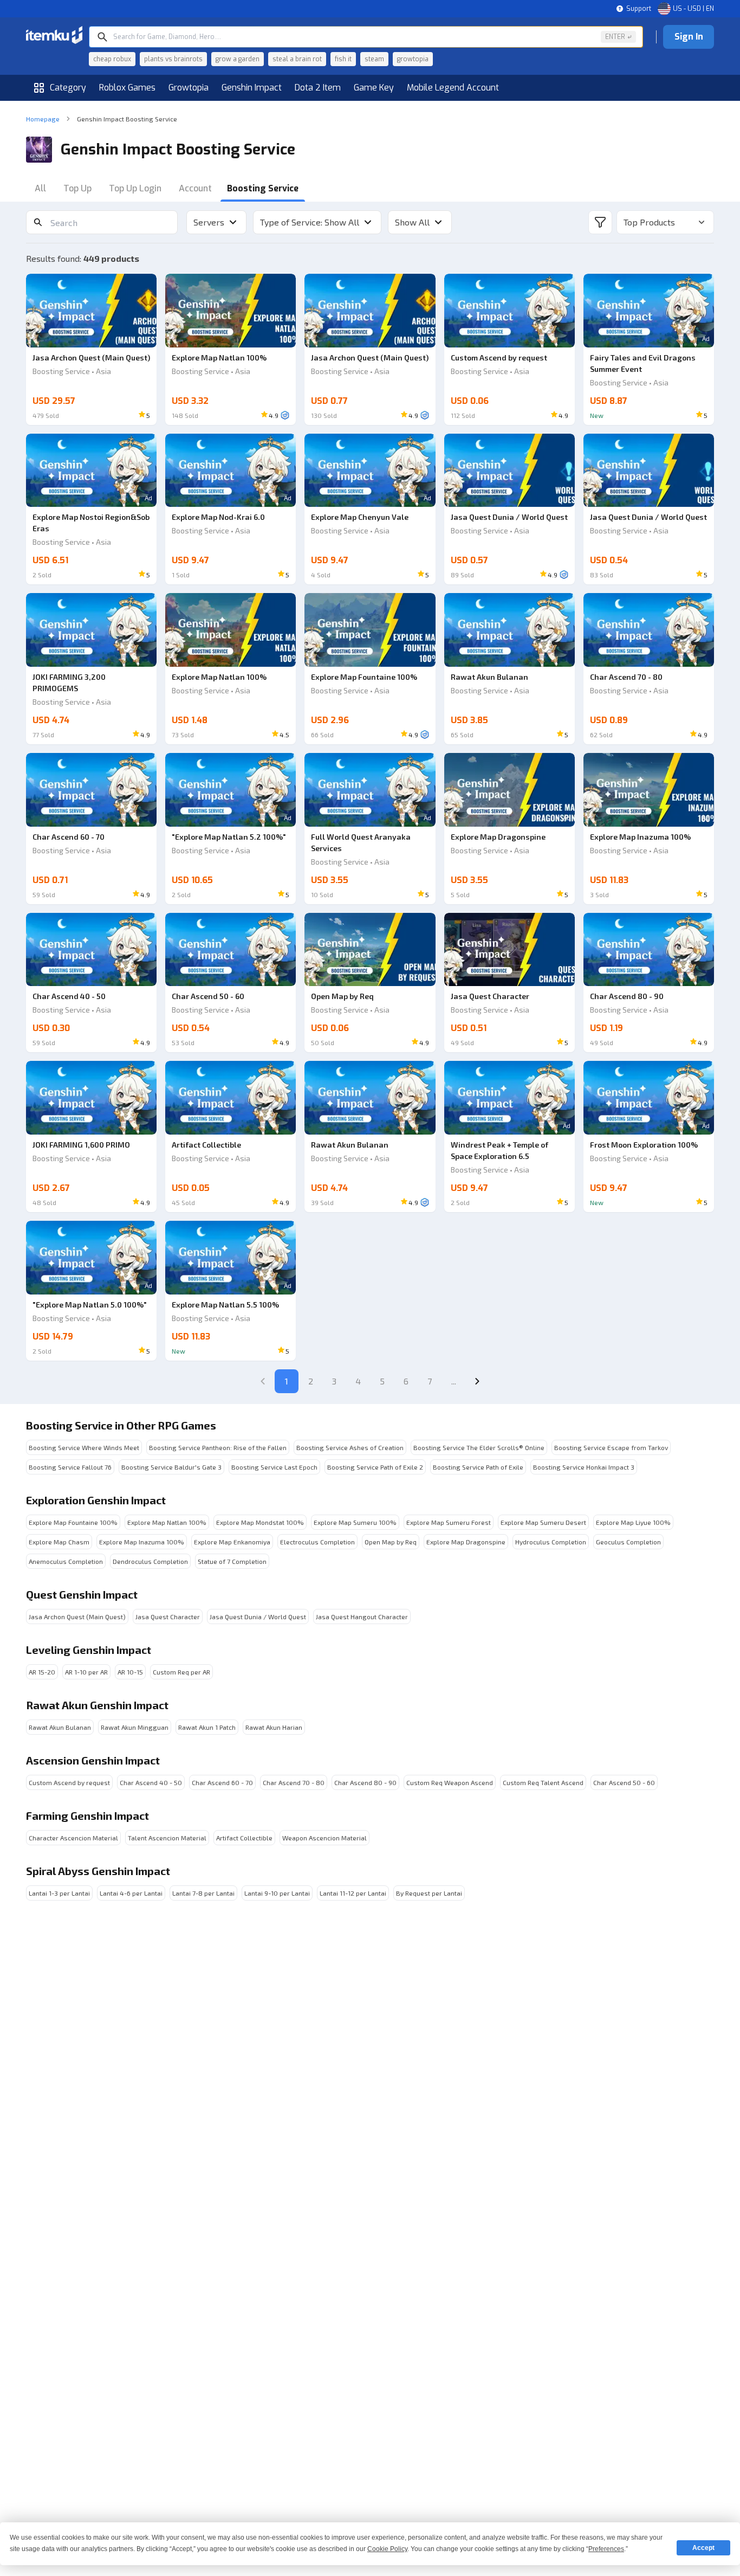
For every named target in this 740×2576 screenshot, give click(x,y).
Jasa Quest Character (168, 1617)
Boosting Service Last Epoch (274, 1467)
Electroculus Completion (317, 1542)
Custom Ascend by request (69, 1782)
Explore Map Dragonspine (466, 1542)
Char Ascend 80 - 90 (365, 1782)
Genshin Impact (252, 88)
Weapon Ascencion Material (324, 1838)
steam (374, 59)
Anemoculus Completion (66, 1561)
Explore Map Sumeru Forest (449, 1522)
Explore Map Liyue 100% (633, 1522)
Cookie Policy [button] (387, 2549)
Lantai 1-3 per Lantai (59, 1893)
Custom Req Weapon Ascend (450, 1782)
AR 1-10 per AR (86, 1672)
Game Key (374, 88)
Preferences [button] (606, 2549)
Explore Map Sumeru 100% (355, 1522)
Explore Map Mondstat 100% (260, 1522)
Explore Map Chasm (59, 1542)
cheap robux (112, 59)
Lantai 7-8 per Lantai (203, 1893)
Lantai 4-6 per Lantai (131, 1893)
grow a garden (238, 59)
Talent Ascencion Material (167, 1838)
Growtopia (189, 88)
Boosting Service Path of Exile (478, 1467)
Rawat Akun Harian (274, 1727)
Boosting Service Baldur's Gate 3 (171, 1467)
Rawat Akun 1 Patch (207, 1727)
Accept (703, 2548)
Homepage (43, 119)
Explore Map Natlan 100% (167, 1522)
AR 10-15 (130, 1672)
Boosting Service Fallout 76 (70, 1467)
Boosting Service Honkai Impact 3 (584, 1467)
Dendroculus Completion (150, 1561)
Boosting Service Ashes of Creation (350, 1447)
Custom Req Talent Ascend (543, 1782)
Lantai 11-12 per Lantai (353, 1893)
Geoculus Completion (628, 1542)
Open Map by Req (391, 1542)
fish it (343, 59)
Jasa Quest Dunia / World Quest (258, 1617)
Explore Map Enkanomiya (232, 1542)
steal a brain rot (297, 59)
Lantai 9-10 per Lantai (277, 1893)
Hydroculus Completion (551, 1542)
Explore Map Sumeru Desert (543, 1522)
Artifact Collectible (244, 1838)
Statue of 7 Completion (232, 1561)
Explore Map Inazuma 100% (142, 1542)
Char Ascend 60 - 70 (222, 1782)
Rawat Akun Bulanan (60, 1727)
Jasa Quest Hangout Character (362, 1617)
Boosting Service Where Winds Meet (84, 1447)
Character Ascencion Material (73, 1838)
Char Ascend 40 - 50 (151, 1782)
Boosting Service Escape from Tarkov (611, 1447)
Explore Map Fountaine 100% (73, 1522)
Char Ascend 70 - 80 (294, 1782)
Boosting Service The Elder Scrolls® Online (479, 1447)
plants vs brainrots (173, 59)
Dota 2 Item (318, 88)
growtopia (413, 59)
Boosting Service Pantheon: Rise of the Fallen (218, 1447)
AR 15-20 (42, 1672)
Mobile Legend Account (453, 88)
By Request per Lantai (429, 1893)
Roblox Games (127, 88)
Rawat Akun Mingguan (135, 1727)
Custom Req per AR (181, 1672)
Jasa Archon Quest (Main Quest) (77, 1617)
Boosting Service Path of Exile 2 (375, 1467)
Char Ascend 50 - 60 (624, 1782)
